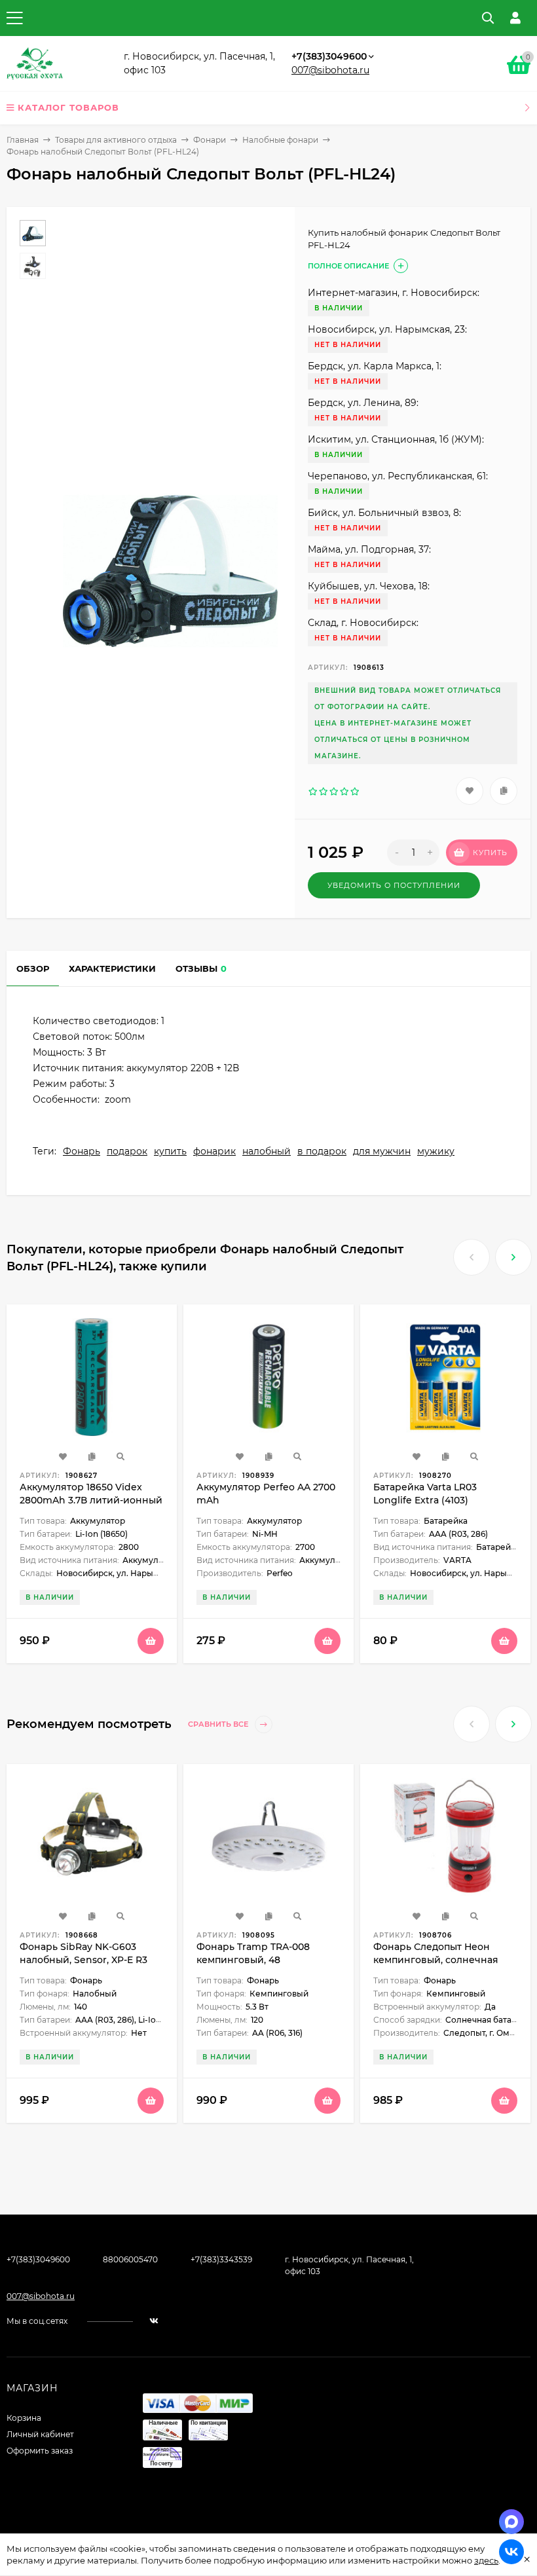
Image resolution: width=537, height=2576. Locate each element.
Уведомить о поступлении (394, 885)
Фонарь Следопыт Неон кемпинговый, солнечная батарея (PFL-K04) (436, 1960)
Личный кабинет (40, 2434)
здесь (486, 2560)
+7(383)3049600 (329, 56)
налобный (267, 1151)
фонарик (214, 1151)
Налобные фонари (280, 140)
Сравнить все (219, 1724)
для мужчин (382, 1151)
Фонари (210, 140)
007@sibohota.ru (330, 70)
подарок (127, 1151)
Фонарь (82, 1151)
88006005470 (130, 2259)
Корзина (24, 2418)
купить (170, 1151)
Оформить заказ (40, 2451)
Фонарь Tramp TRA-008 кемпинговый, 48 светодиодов (253, 1960)
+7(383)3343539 (221, 2259)
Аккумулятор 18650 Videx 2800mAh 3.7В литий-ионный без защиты (91, 1500)
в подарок (322, 1151)
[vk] (154, 2321)
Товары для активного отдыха (116, 140)
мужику (436, 1151)
